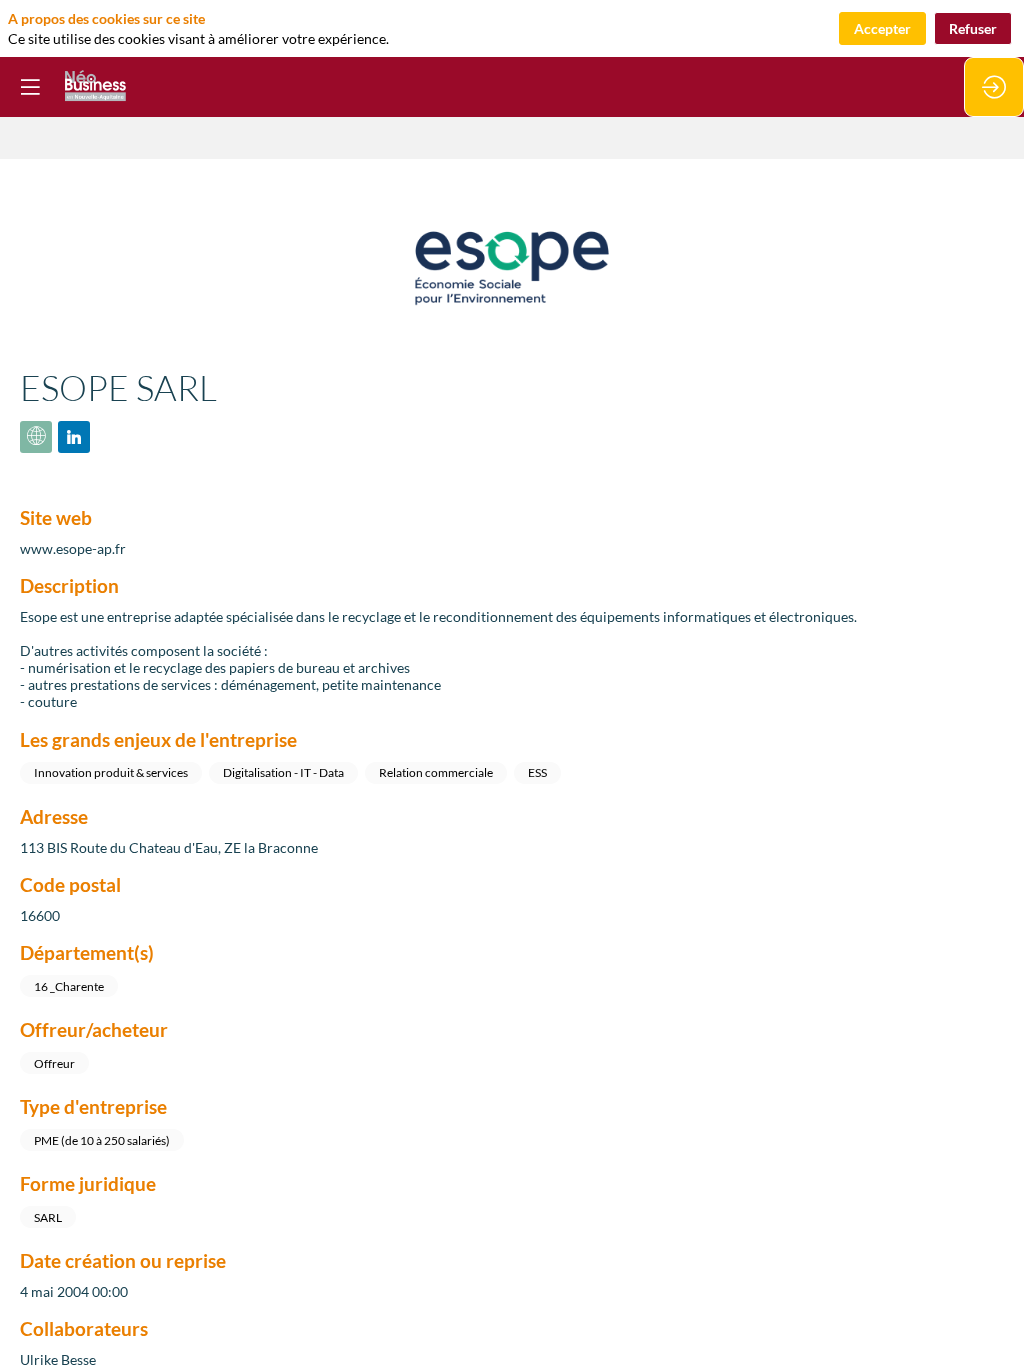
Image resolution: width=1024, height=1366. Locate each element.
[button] (30, 87)
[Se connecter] (994, 87)
